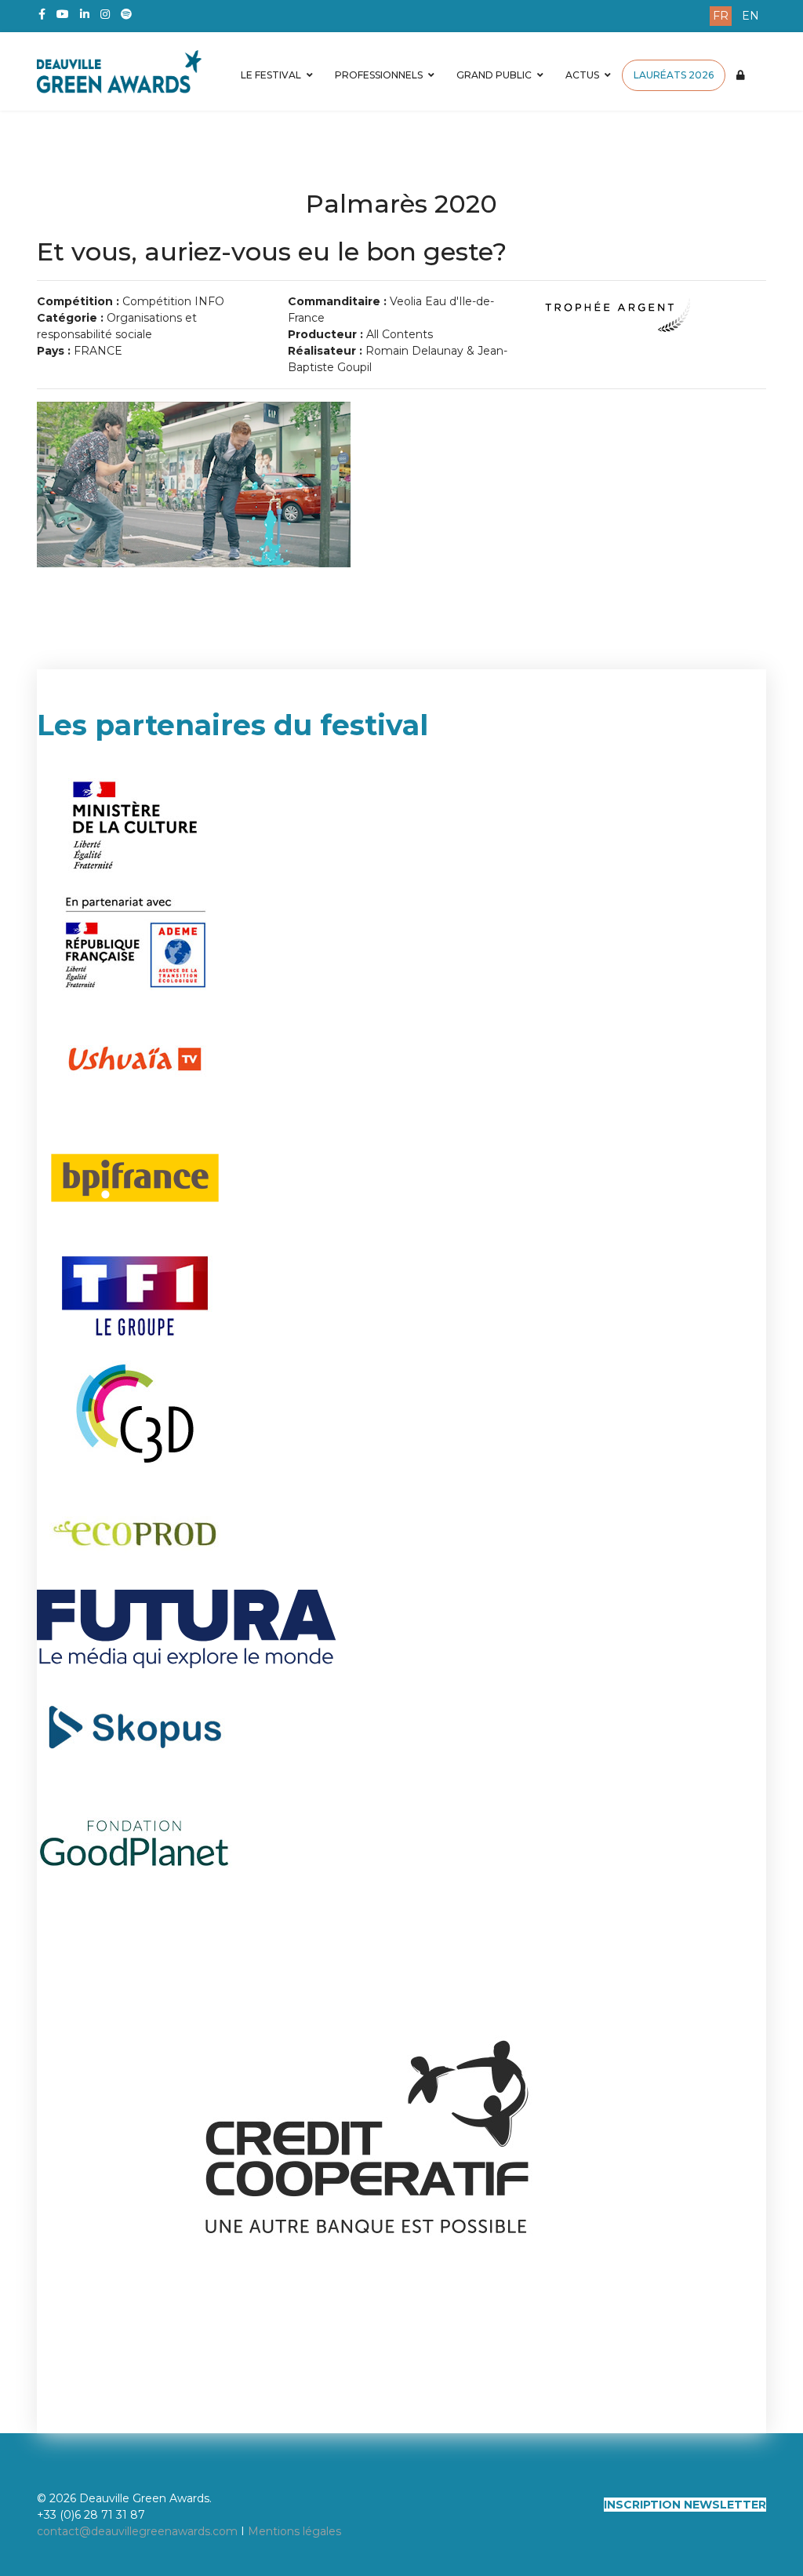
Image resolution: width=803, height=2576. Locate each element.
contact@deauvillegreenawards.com (137, 2531)
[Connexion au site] (741, 75)
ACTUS (582, 75)
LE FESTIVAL (271, 75)
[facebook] (42, 14)
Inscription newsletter (685, 2505)
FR (721, 16)
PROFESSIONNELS (379, 75)
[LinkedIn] (85, 14)
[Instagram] (105, 14)
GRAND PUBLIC (494, 75)
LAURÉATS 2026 (674, 75)
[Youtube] (63, 14)
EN (750, 16)
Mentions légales (294, 2531)
